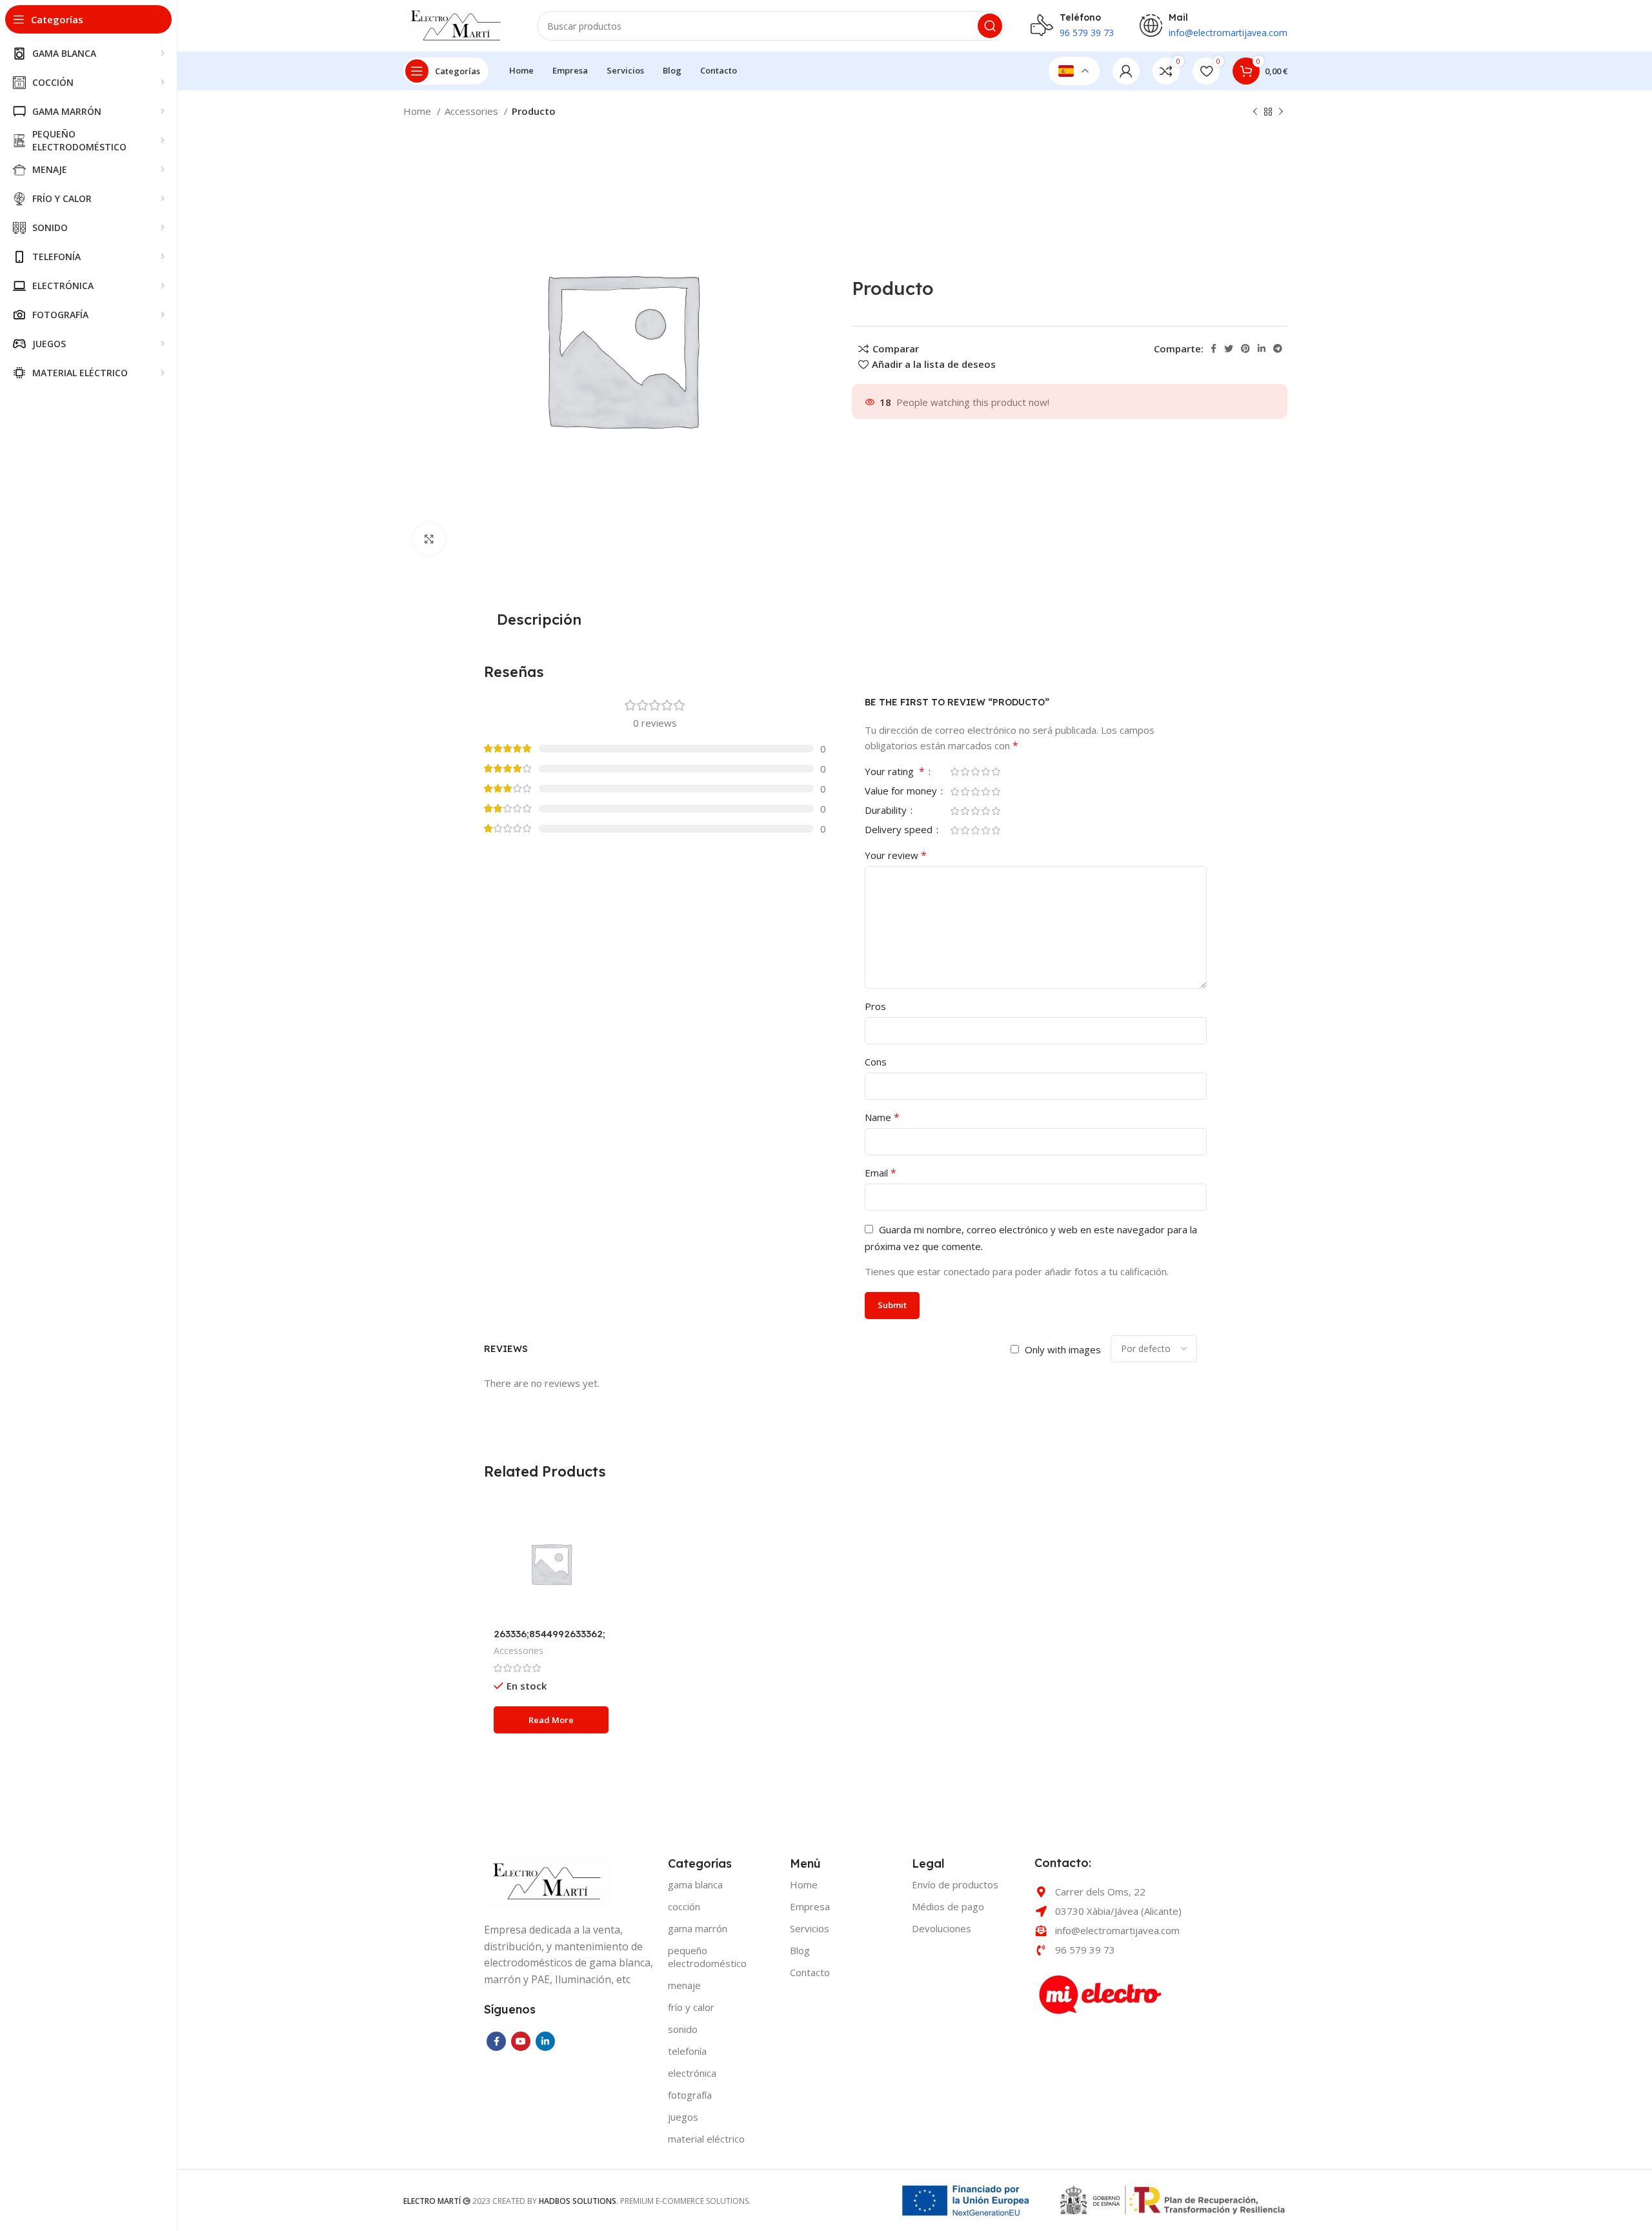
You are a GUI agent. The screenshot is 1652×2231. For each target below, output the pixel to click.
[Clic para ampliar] (429, 539)
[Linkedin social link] (1262, 348)
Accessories (473, 111)
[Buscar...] (990, 26)
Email (881, 1173)
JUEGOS (683, 2117)
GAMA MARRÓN (698, 1928)
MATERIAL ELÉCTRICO (706, 2139)
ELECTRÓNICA (692, 2073)
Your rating (895, 772)
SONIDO (683, 2029)
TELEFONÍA (687, 2051)
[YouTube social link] (521, 2041)
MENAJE (684, 1985)
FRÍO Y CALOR (691, 2007)
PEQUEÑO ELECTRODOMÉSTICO (707, 1957)
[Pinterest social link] (1245, 348)
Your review (896, 855)
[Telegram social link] (1278, 348)
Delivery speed (900, 830)
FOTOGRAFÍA (690, 2095)
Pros (875, 1006)
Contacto (810, 1972)
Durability (887, 811)
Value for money (902, 792)
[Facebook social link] (1214, 348)
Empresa (810, 1906)
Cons (876, 1062)
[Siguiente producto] (1281, 112)
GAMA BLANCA (695, 1884)
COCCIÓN (684, 1906)
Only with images (1063, 1349)
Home (418, 111)
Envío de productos (955, 1884)
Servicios (810, 1928)
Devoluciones (942, 1928)
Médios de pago (948, 1906)
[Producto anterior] (1255, 112)
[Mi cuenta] (1126, 71)
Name (882, 1117)
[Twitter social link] (1229, 348)
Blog (800, 1950)
